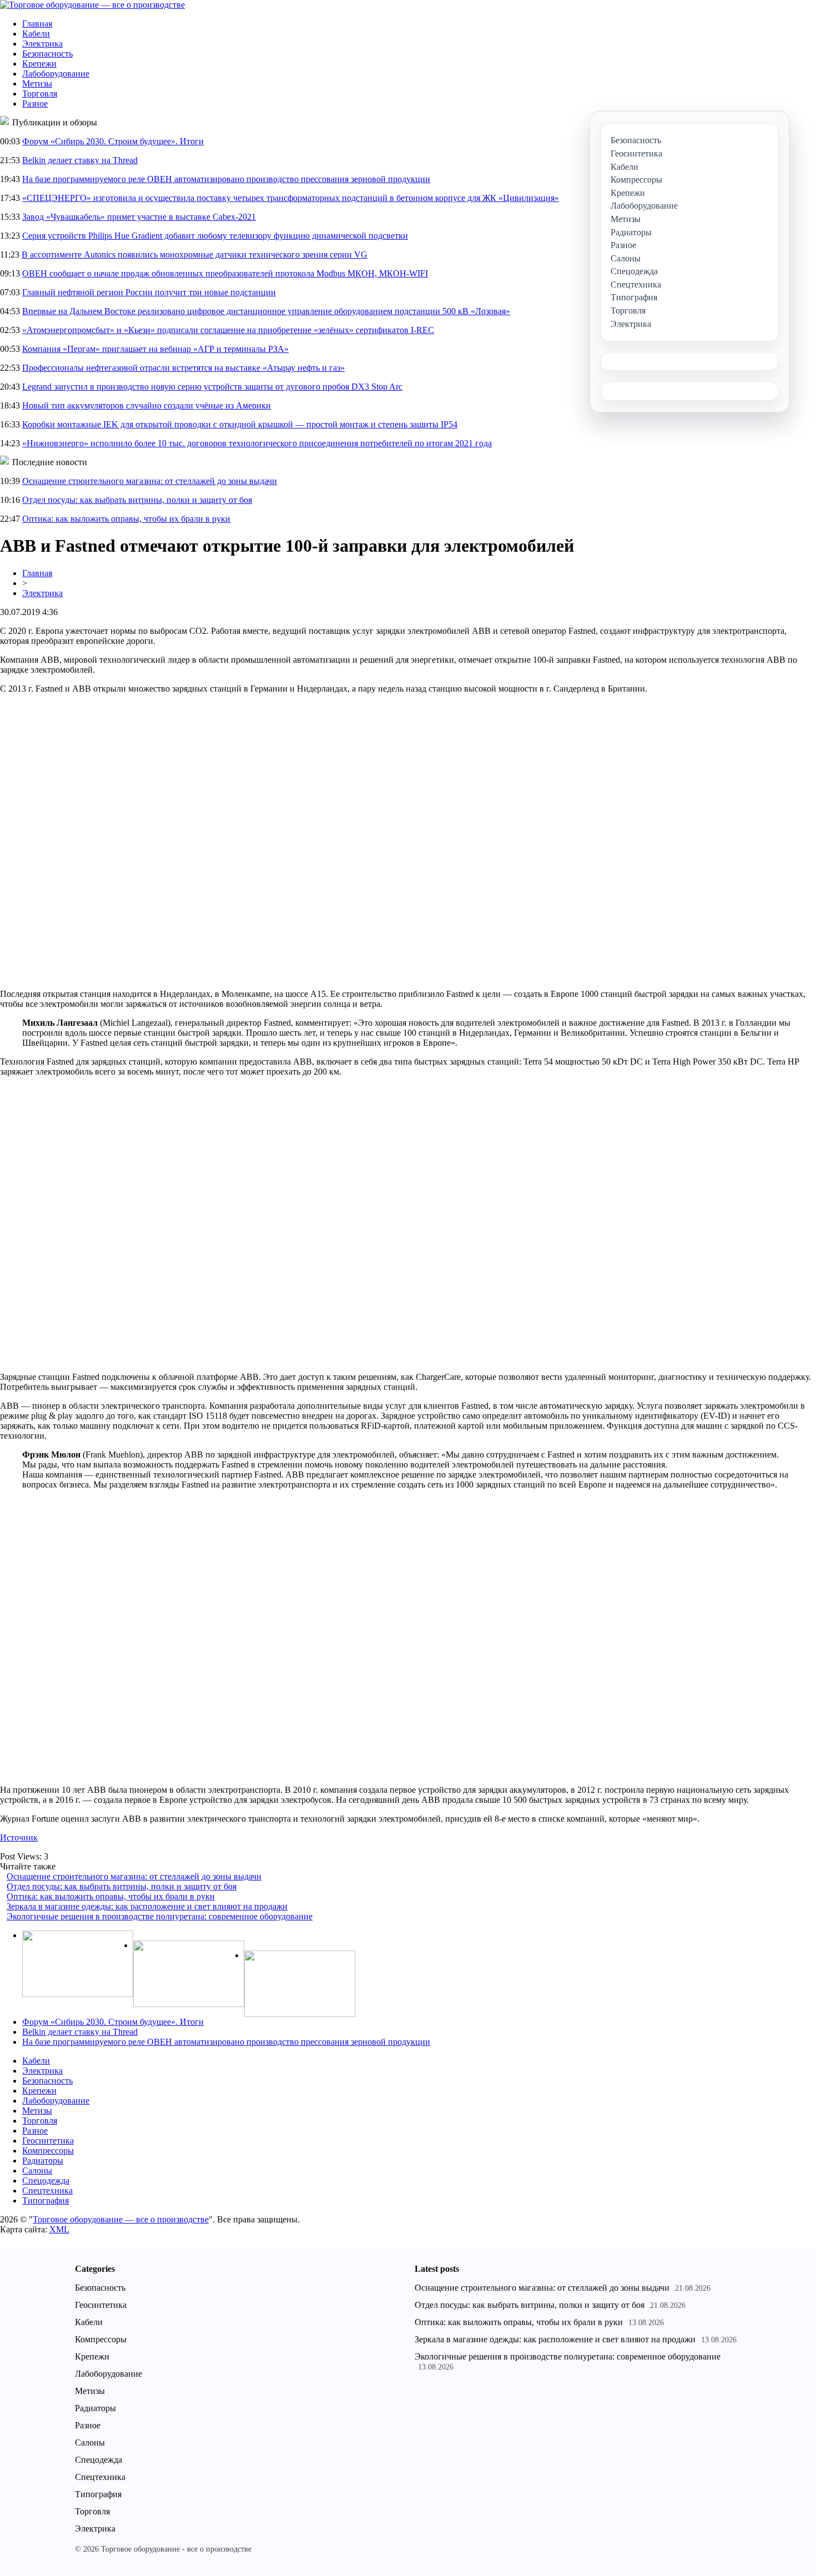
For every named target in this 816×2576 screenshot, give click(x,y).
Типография (46, 2201)
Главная (37, 24)
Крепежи (39, 64)
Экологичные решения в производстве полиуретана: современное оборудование (160, 1916)
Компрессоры (48, 2151)
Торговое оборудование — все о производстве (121, 2219)
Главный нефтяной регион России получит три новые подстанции (149, 292)
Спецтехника (47, 2191)
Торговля (40, 94)
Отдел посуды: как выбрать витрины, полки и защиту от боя (137, 500)
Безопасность (47, 54)
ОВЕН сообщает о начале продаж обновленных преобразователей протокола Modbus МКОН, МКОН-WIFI (225, 273)
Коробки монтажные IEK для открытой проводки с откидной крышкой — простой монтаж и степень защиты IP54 (240, 424)
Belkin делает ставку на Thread (80, 160)
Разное (35, 104)
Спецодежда (46, 2181)
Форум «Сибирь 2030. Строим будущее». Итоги (113, 141)
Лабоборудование (56, 74)
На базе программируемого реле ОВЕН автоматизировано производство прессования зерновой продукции (226, 179)
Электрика (42, 44)
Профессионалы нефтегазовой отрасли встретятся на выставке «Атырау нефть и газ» (183, 368)
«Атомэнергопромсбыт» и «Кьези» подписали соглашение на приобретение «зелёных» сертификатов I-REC (228, 330)
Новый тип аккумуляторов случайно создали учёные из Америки (147, 405)
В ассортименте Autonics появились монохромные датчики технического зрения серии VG (195, 254)
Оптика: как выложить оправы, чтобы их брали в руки (126, 519)
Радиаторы (43, 2161)
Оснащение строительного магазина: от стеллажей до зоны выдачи (150, 481)
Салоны (37, 2171)
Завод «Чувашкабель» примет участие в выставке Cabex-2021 (139, 217)
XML (59, 2229)
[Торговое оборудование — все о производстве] (92, 5)
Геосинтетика (48, 2141)
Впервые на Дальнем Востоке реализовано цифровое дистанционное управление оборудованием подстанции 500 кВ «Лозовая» (266, 311)
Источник (19, 1838)
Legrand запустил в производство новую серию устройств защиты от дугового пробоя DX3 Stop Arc (212, 387)
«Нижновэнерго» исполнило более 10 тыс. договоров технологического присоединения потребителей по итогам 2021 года (257, 443)
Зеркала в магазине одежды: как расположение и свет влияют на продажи (147, 1906)
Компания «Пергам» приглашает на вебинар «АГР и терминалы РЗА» (155, 349)
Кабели (36, 34)
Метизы (37, 84)
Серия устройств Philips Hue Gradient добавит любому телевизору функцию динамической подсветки (215, 236)
